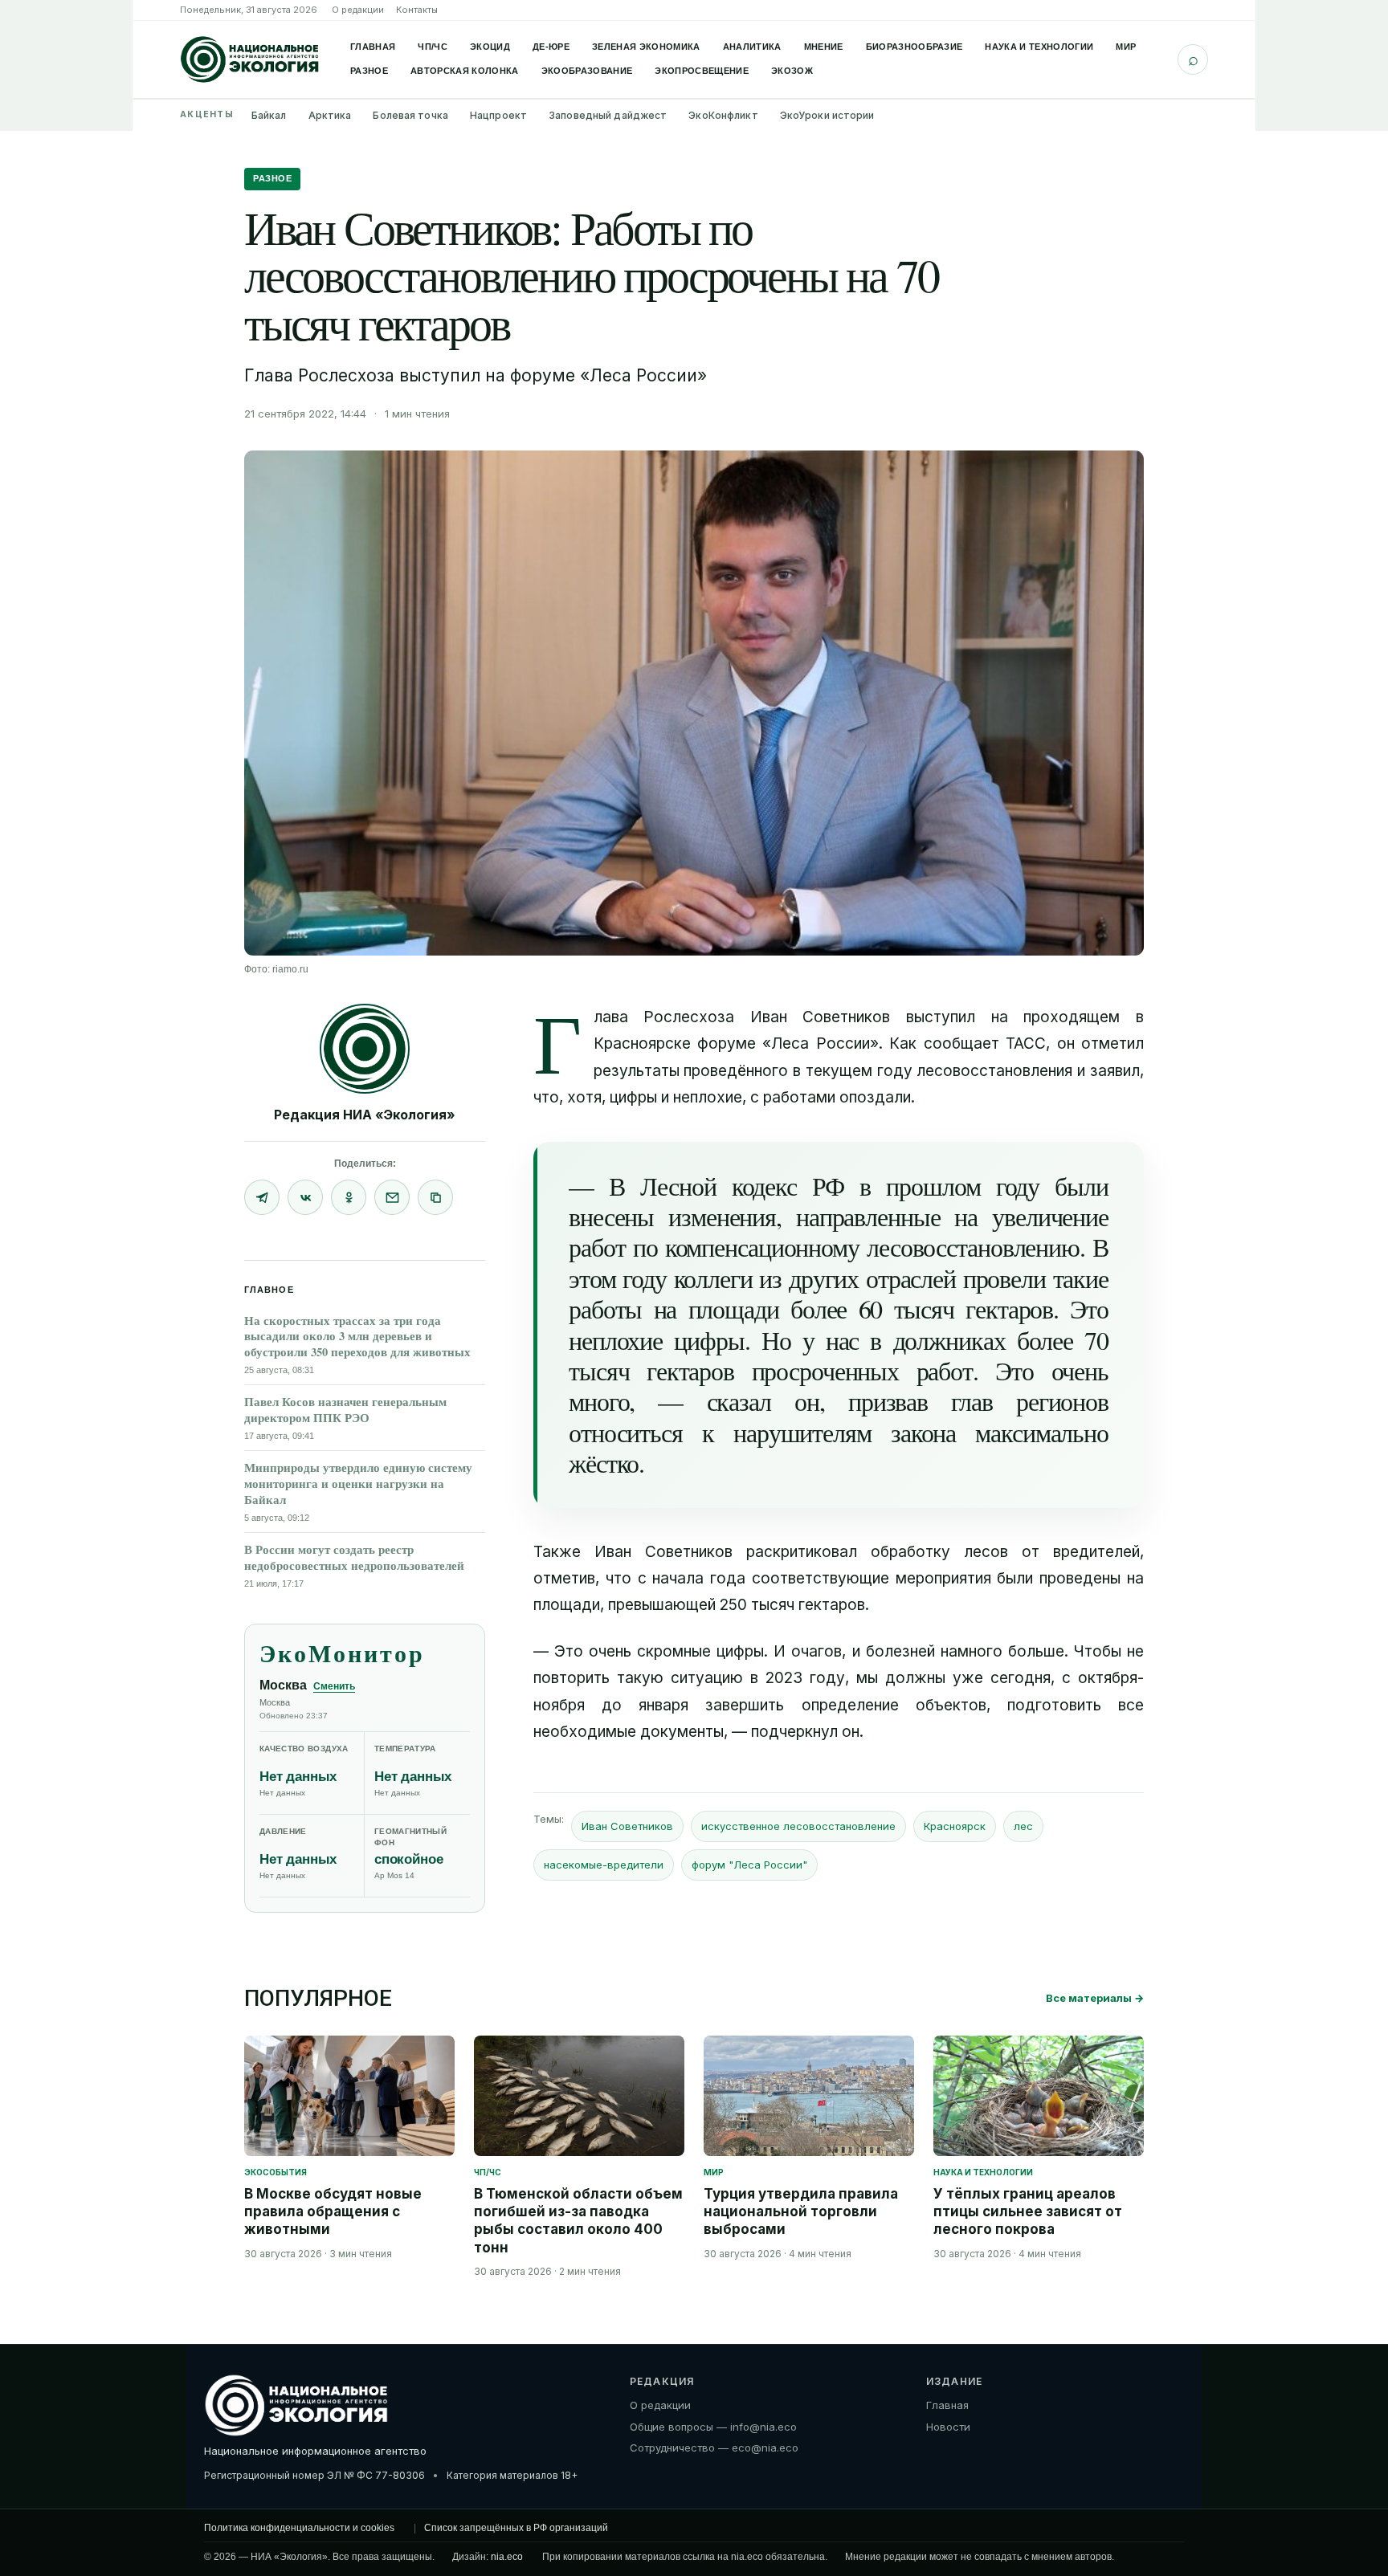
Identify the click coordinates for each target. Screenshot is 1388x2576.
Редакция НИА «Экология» (365, 1115)
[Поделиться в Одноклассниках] (349, 1197)
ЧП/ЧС (433, 47)
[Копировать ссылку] (435, 1197)
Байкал (269, 115)
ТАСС (1026, 1043)
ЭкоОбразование (587, 71)
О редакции (358, 10)
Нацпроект (498, 115)
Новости (948, 2426)
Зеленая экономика (646, 47)
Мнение (824, 47)
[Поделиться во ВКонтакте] (305, 1197)
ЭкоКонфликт (723, 115)
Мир (1126, 47)
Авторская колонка (465, 71)
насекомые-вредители (604, 1865)
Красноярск (955, 1826)
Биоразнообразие (914, 47)
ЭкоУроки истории (827, 115)
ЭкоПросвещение (702, 71)
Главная (373, 47)
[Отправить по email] (392, 1197)
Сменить (334, 1686)
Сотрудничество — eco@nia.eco (714, 2448)
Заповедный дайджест (608, 115)
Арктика (330, 115)
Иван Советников (627, 1826)
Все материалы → (1095, 1998)
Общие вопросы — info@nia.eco (713, 2426)
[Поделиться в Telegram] (262, 1197)
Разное (369, 71)
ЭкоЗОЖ (792, 71)
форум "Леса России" (749, 1865)
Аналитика (752, 47)
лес (1023, 1826)
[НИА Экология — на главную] (250, 59)
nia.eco (507, 2557)
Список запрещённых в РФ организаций (516, 2528)
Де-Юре (551, 47)
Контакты (417, 10)
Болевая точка (410, 115)
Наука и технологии (1039, 47)
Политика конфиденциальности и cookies (299, 2528)
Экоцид (490, 47)
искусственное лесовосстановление (798, 1826)
